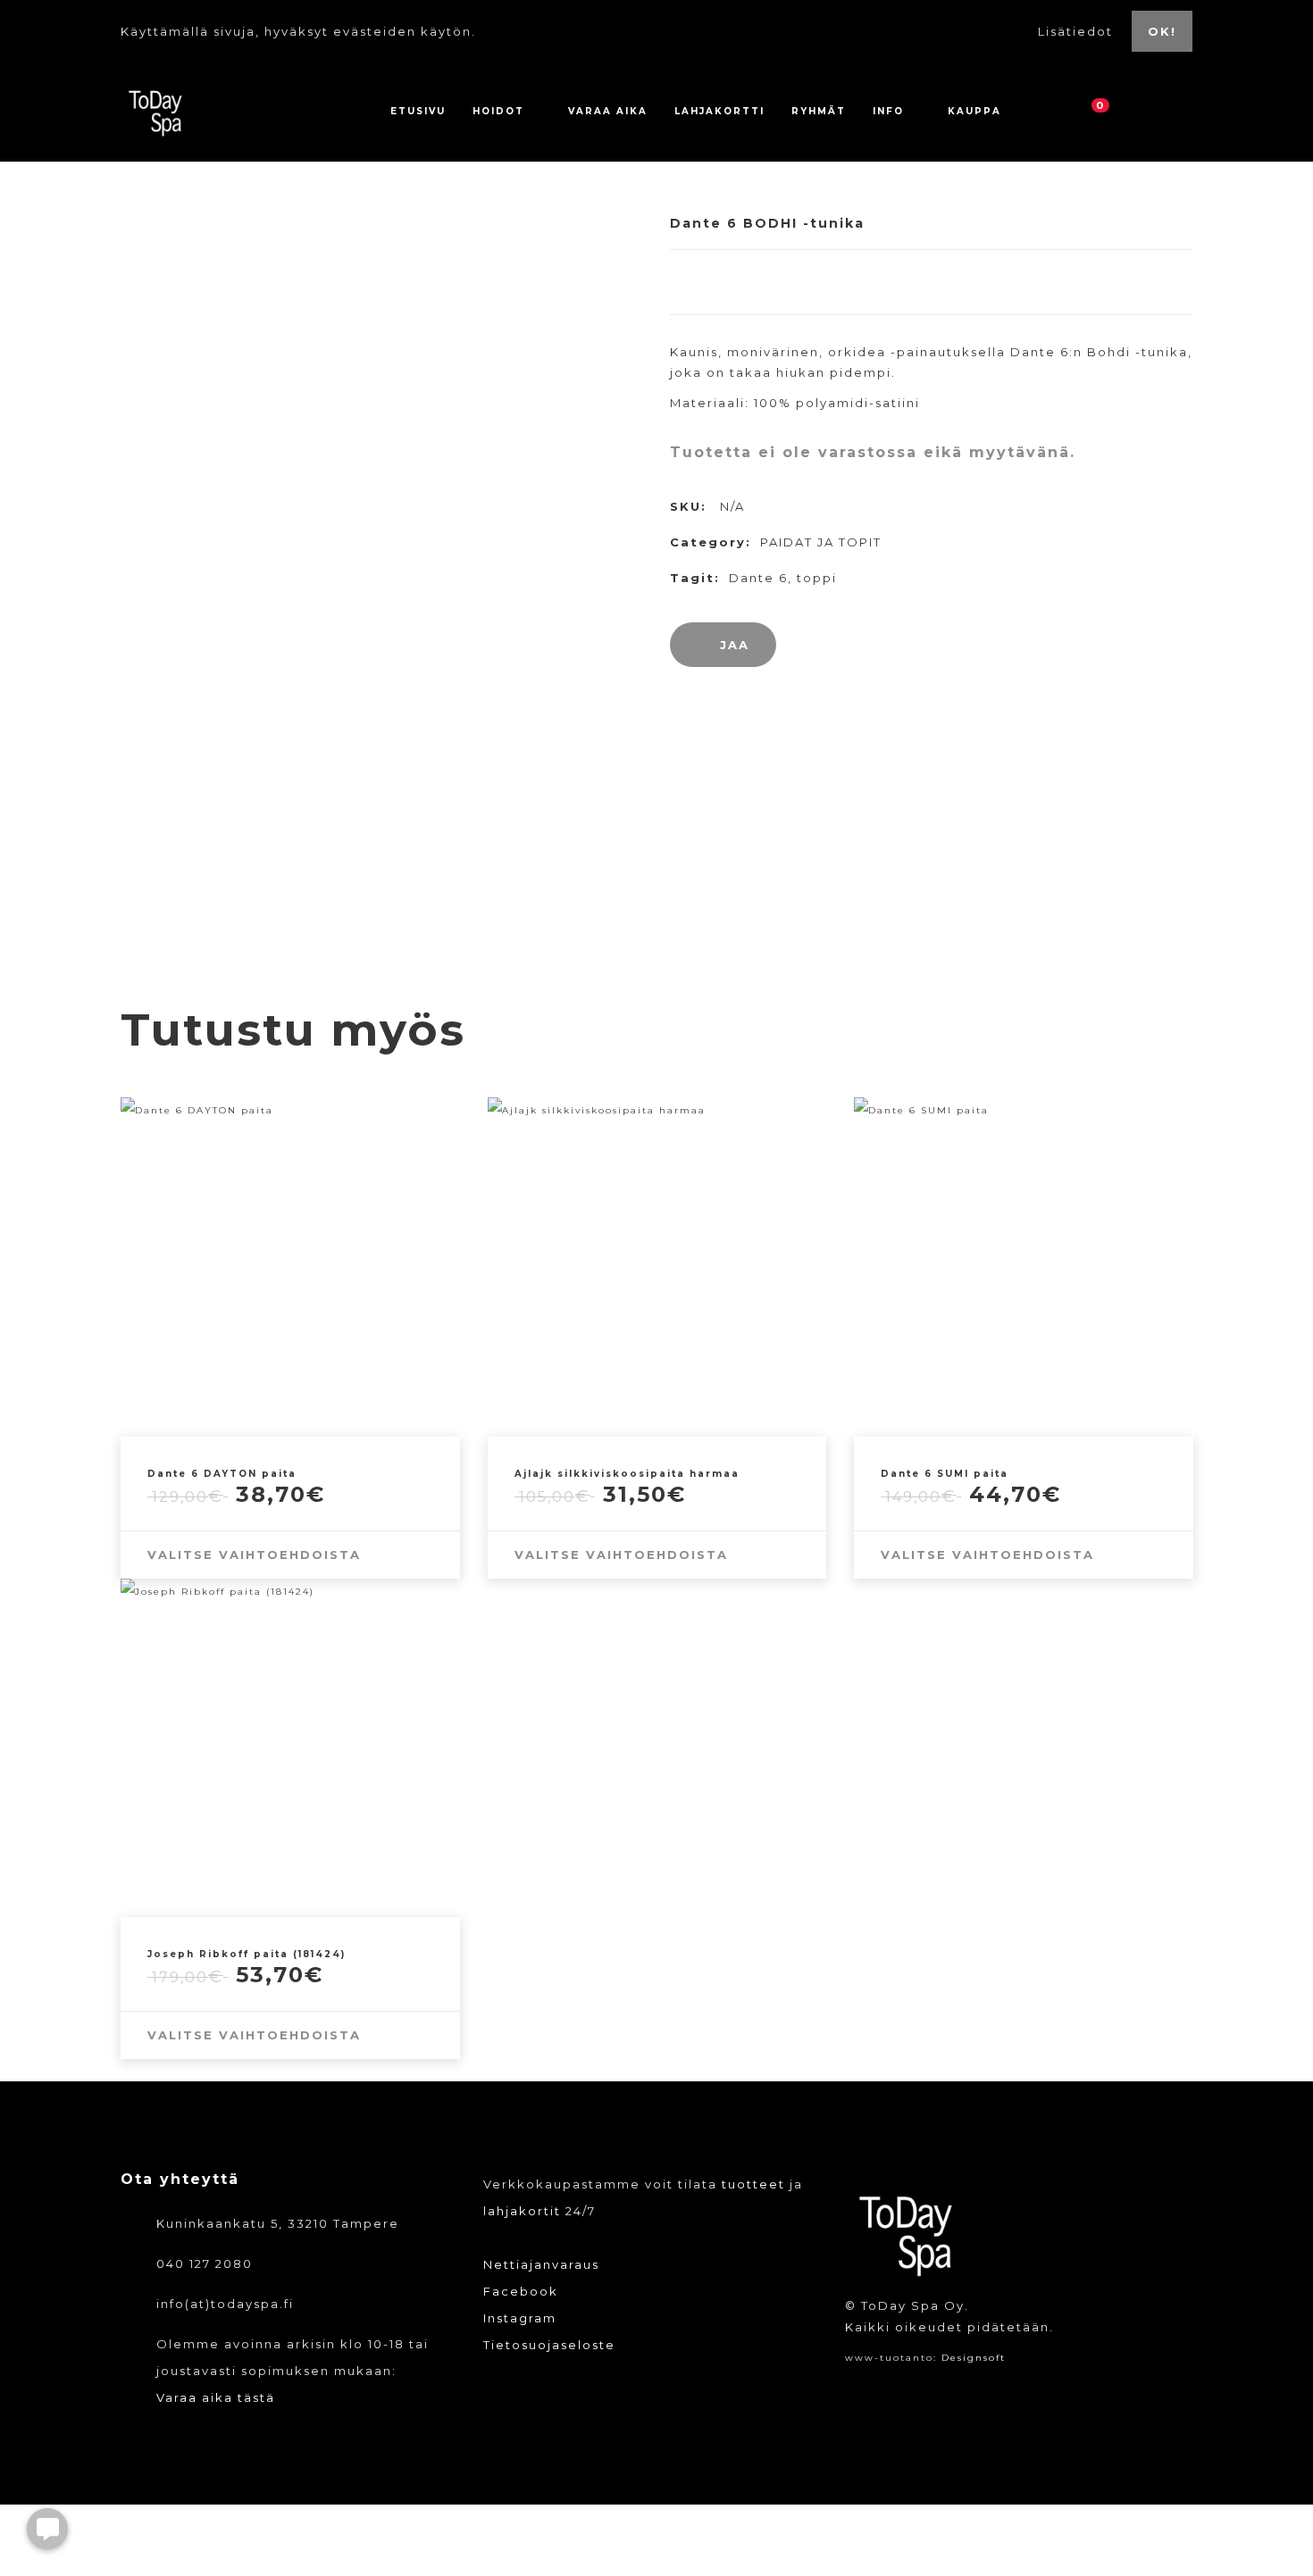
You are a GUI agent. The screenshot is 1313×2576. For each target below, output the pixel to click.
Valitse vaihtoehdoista (254, 1555)
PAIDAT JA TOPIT (821, 542)
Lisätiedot (1078, 31)
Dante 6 (758, 578)
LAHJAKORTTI (719, 111)
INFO (888, 111)
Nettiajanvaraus (541, 2264)
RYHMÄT (819, 111)
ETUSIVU (418, 111)
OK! (1162, 31)
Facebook (521, 2291)
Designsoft (974, 2358)
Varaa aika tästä (216, 2397)
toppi (817, 578)
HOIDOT (498, 111)
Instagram (520, 2318)
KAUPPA (974, 111)
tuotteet (753, 2184)
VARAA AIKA (608, 111)
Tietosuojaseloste (549, 2345)
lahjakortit (522, 2211)
